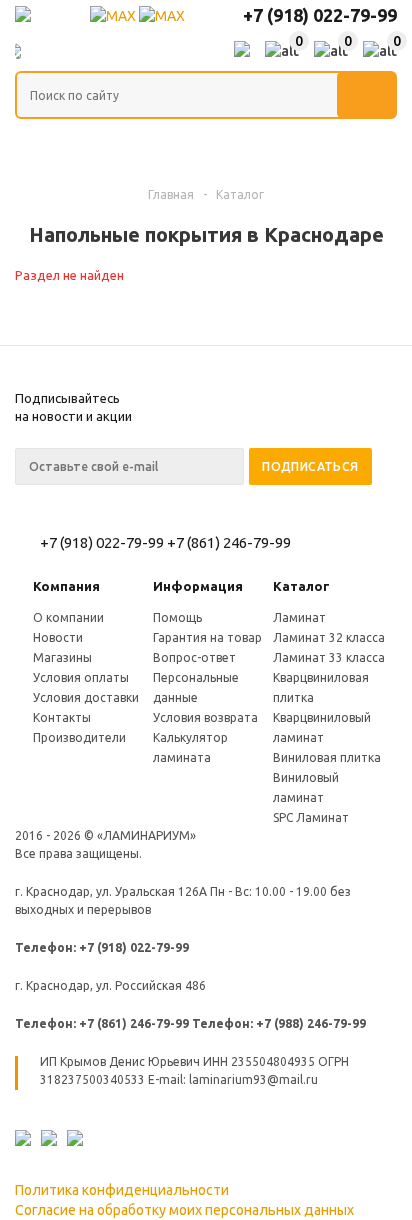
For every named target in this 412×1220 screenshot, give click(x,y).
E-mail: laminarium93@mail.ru (233, 1079)
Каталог (301, 586)
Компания (66, 586)
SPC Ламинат (311, 817)
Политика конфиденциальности (122, 1190)
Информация (198, 586)
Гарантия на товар (207, 637)
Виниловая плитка (327, 757)
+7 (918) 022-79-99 (320, 15)
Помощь (177, 617)
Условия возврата (205, 717)
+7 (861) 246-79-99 (229, 542)
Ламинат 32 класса (329, 637)
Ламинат (299, 617)
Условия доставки (86, 697)
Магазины (62, 657)
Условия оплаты (81, 677)
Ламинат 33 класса (329, 657)
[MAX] (114, 16)
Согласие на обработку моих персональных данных (184, 1210)
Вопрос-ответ (194, 657)
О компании (68, 617)
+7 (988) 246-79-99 (311, 1023)
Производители (79, 737)
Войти (242, 51)
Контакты (62, 717)
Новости (58, 637)
